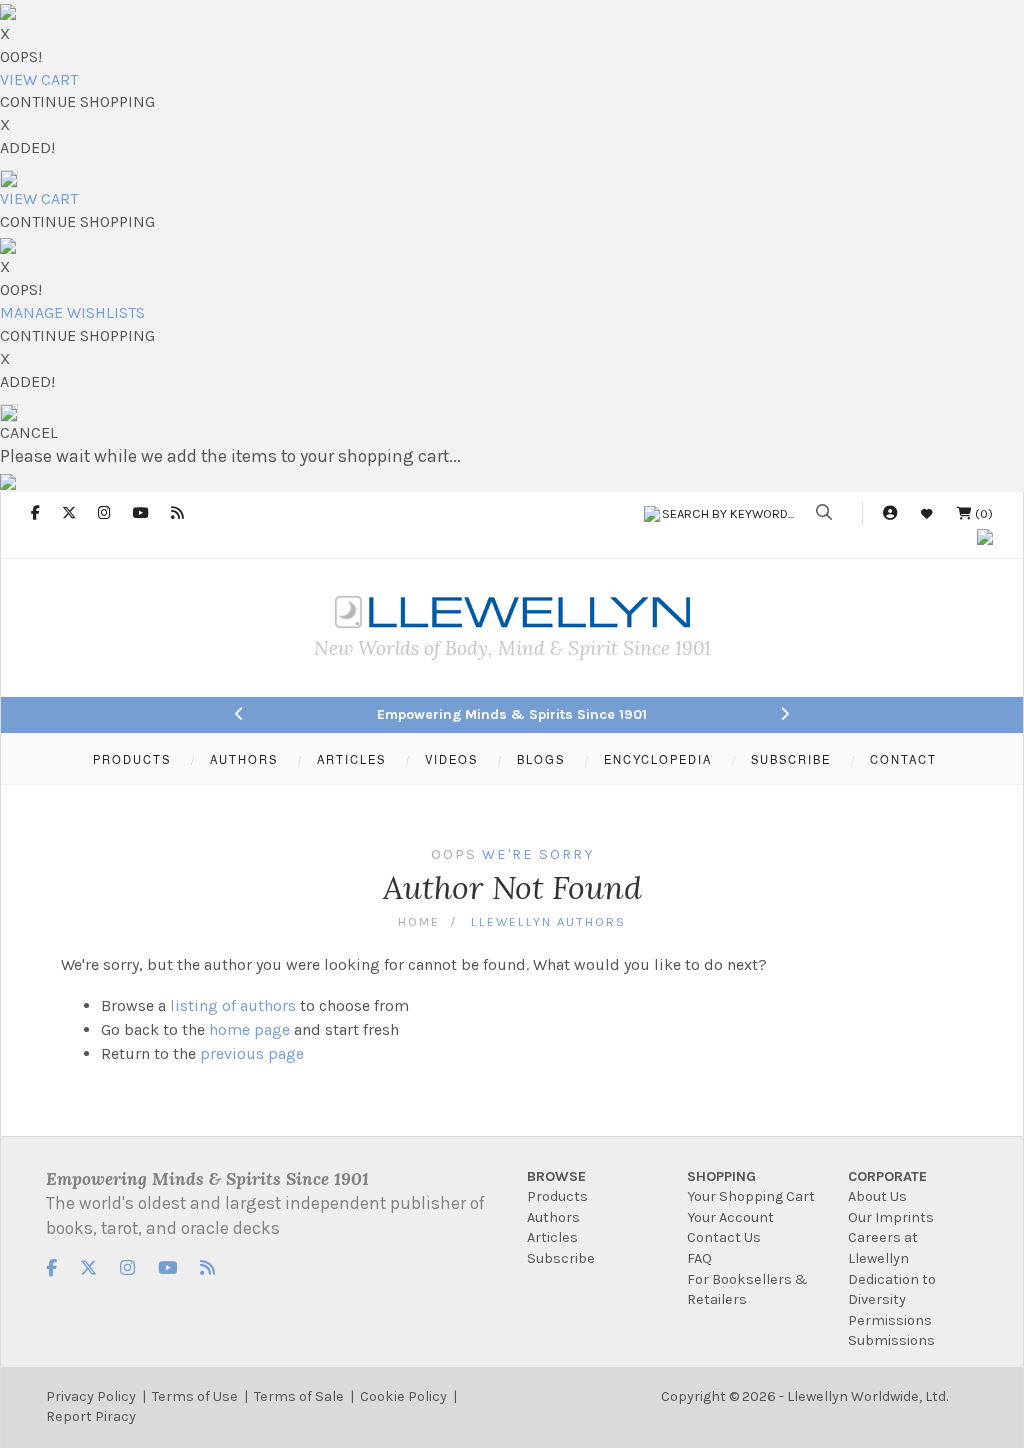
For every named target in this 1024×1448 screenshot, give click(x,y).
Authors (553, 1217)
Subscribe (561, 1258)
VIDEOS (451, 759)
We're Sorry (538, 854)
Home (419, 921)
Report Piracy (91, 1416)
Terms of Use (195, 1396)
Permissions (890, 1320)
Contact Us (724, 1237)
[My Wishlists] (927, 513)
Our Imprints (891, 1217)
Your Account (730, 1217)
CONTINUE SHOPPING (77, 101)
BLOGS (541, 759)
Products (557, 1196)
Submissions (891, 1340)
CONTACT (903, 759)
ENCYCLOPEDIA (658, 759)
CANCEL (29, 432)
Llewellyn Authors (548, 921)
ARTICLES (351, 759)
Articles (552, 1237)
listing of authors (233, 1005)
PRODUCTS (132, 759)
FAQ (699, 1258)
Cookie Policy (403, 1396)
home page (249, 1029)
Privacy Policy (91, 1396)
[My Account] (890, 513)
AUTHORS (244, 759)
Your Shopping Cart (751, 1196)
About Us (877, 1196)
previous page (252, 1053)
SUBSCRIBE (791, 759)
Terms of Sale (299, 1396)
